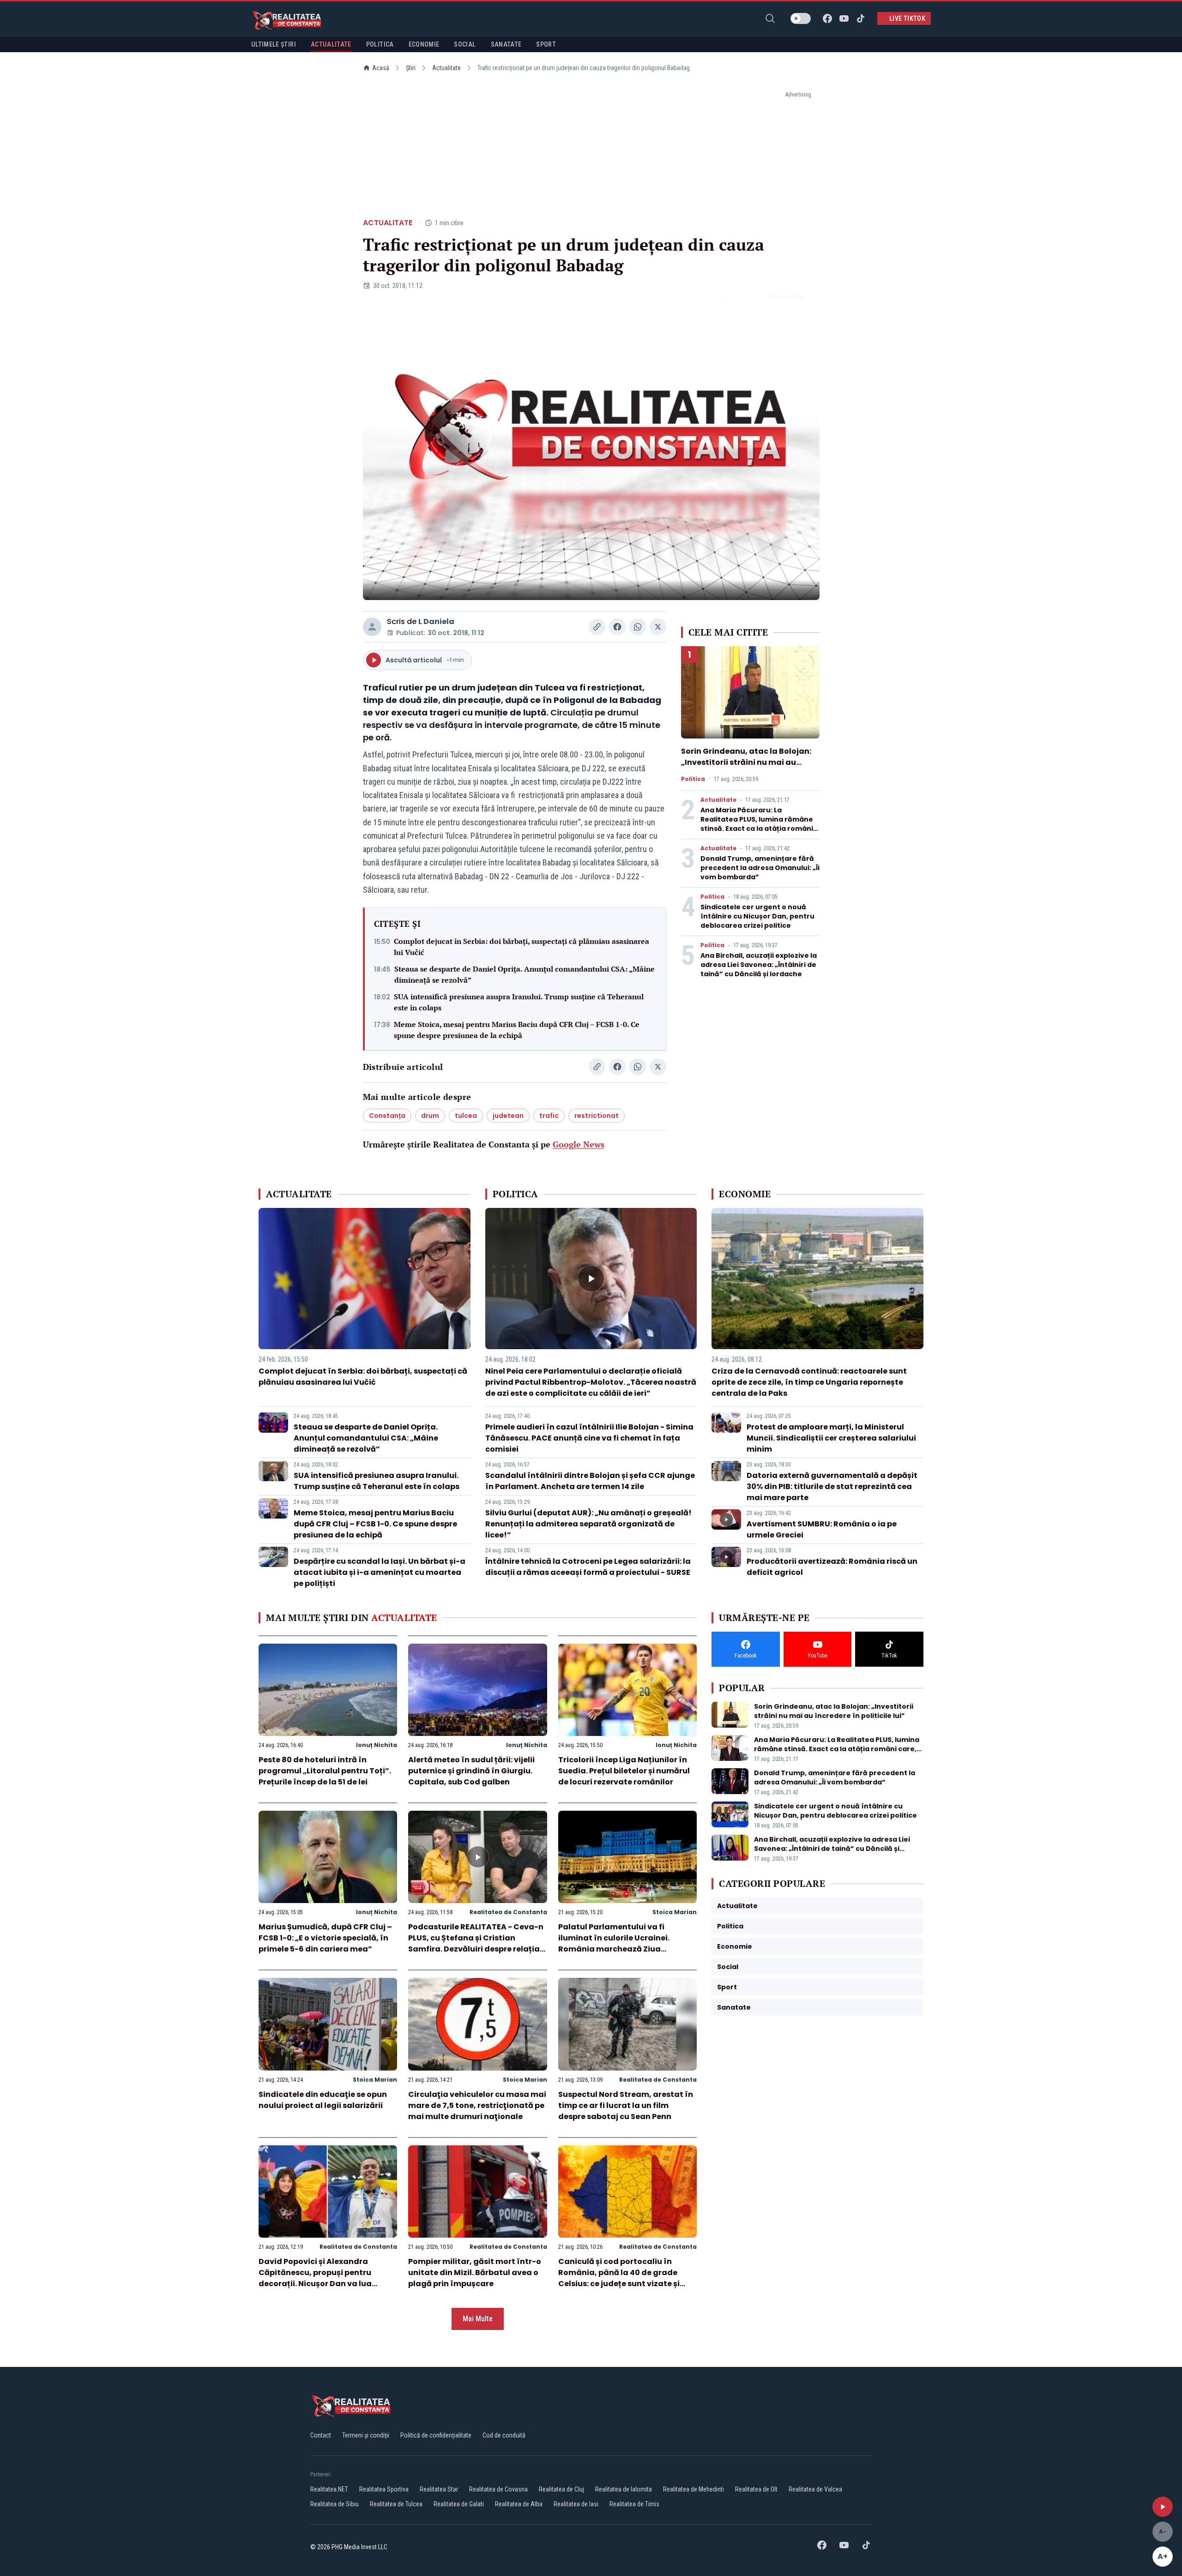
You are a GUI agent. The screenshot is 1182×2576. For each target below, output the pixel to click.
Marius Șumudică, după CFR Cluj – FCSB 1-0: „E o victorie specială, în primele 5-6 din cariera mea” (325, 1938)
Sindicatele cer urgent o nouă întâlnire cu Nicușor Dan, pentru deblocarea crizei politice (757, 916)
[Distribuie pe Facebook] (617, 627)
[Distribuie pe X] (658, 627)
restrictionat (597, 1116)
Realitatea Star (439, 2489)
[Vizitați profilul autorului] (372, 627)
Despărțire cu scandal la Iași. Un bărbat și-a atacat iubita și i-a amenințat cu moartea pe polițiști (380, 1572)
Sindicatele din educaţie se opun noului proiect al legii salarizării (323, 2100)
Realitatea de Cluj (561, 2489)
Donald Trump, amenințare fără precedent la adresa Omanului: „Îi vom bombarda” (760, 868)
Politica (693, 779)
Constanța (387, 1116)
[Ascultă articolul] (1163, 2507)
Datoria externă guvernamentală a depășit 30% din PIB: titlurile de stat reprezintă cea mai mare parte (832, 1486)
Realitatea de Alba (519, 2504)
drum (430, 1116)
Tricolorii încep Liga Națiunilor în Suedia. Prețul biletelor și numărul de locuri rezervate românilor (624, 1771)
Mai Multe (478, 2319)
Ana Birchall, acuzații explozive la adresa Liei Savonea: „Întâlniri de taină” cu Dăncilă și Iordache (759, 965)
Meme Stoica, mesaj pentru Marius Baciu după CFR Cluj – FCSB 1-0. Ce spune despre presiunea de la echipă (517, 1030)
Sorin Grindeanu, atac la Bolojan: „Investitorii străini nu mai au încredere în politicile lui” (746, 762)
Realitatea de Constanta (508, 1912)
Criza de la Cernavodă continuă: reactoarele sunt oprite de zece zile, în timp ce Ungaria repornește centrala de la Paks (809, 1382)
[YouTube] (844, 18)
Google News (579, 1144)
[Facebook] (827, 18)
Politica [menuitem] (380, 44)
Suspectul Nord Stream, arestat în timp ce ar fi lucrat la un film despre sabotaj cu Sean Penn (626, 2105)
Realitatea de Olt (756, 2489)
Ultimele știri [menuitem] (274, 44)
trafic (549, 1116)
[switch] (801, 18)
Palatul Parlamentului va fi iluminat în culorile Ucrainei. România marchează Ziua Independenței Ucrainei (614, 1943)
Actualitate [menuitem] (331, 44)
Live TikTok (907, 18)
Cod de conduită (504, 2435)
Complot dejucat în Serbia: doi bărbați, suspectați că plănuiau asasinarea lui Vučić (522, 947)
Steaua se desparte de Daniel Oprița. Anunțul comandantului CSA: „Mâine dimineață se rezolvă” (525, 974)
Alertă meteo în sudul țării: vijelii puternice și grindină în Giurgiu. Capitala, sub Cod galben (471, 1771)
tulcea (466, 1116)
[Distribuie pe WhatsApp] (638, 627)
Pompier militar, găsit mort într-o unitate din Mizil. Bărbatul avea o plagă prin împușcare (475, 2273)
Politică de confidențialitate (436, 2435)
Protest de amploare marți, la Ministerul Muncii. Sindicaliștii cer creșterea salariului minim (831, 1438)
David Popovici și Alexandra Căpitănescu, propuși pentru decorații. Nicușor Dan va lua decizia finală (315, 2278)
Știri (411, 68)
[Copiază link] (597, 627)
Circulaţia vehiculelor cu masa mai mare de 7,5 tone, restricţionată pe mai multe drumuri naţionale (477, 2105)
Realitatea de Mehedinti (694, 2489)
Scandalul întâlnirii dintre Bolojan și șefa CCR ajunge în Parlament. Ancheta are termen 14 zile (590, 1481)
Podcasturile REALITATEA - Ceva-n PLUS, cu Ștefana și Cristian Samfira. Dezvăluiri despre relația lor (476, 1943)
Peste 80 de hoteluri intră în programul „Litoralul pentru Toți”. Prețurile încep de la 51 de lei (325, 1771)
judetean (508, 1116)
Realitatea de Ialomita (624, 2489)
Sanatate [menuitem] (506, 44)
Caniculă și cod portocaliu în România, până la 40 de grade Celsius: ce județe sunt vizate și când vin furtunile (619, 2278)
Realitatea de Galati (459, 2504)
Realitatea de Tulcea (396, 2504)
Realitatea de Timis (634, 2504)
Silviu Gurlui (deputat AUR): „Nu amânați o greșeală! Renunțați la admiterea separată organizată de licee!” (588, 1524)
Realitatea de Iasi (576, 2504)
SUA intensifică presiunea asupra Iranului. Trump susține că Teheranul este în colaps (519, 1002)
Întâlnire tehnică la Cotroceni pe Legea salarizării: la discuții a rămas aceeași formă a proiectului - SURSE (588, 1567)
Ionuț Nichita (377, 1745)
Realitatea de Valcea (815, 2489)
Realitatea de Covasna (498, 2489)
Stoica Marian (675, 1912)
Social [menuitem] (465, 44)
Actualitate (446, 68)
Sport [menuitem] (546, 44)
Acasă (381, 68)
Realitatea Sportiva (384, 2489)
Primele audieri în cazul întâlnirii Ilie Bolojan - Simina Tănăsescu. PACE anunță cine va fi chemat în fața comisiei (589, 1438)
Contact (321, 2435)
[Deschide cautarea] (770, 18)
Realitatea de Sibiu (335, 2504)
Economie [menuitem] (424, 44)
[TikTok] (861, 18)
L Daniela (436, 621)
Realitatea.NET (329, 2489)
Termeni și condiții (366, 2435)
